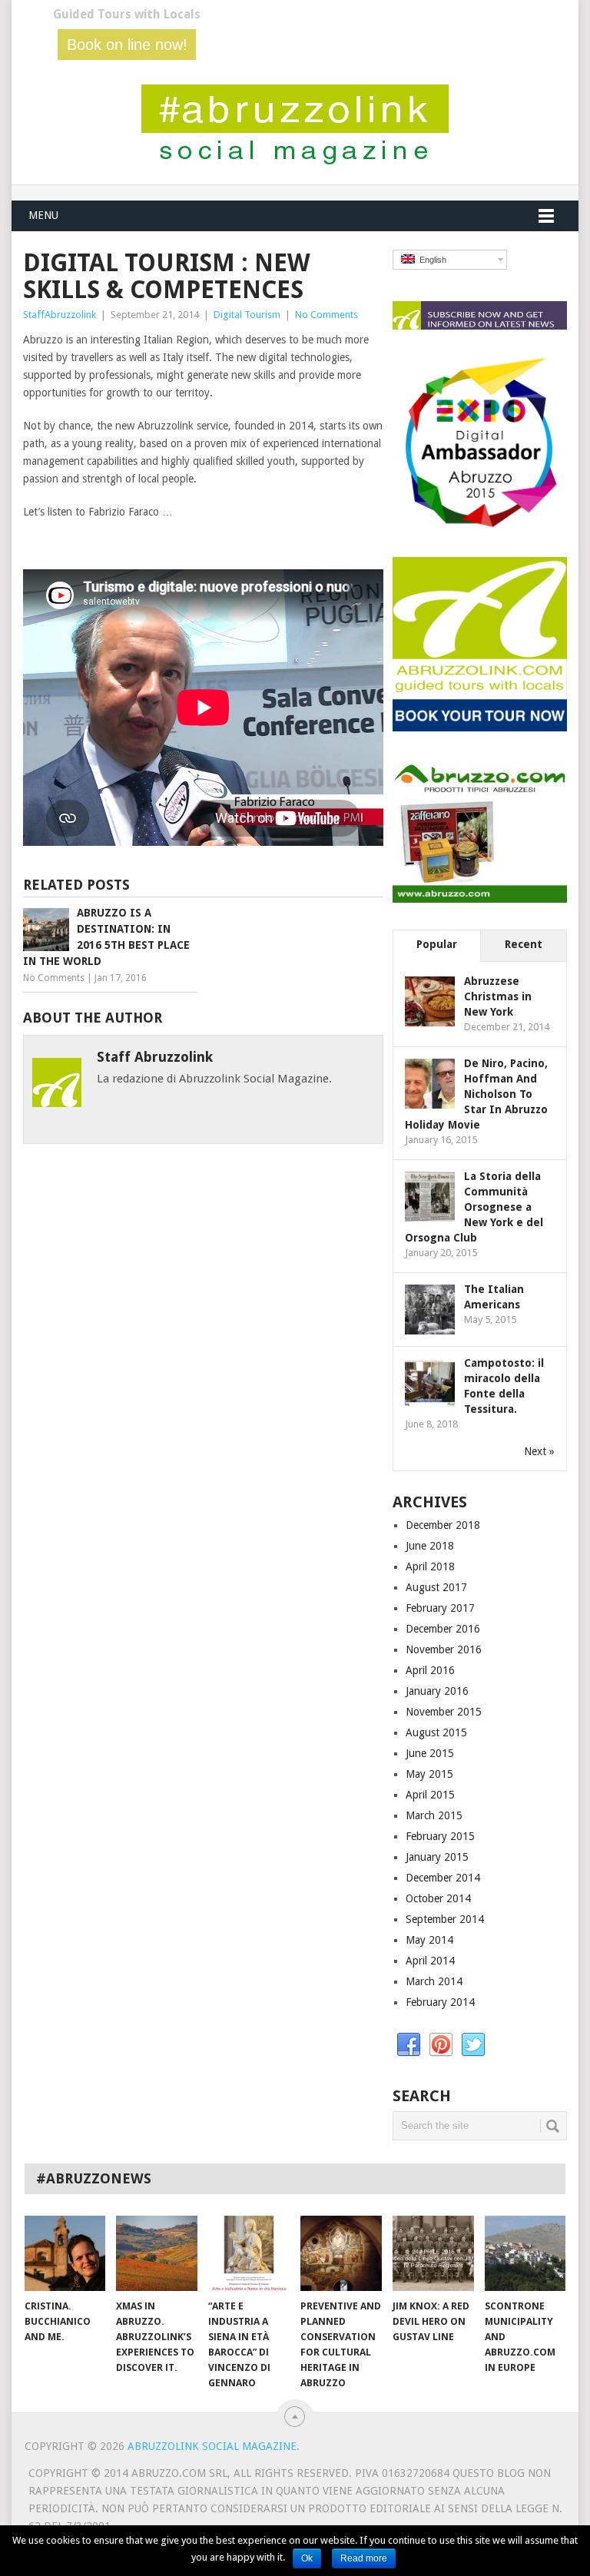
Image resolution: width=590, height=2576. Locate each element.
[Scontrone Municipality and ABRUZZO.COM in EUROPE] (525, 2253)
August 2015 (436, 1732)
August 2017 (436, 1587)
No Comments (326, 315)
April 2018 (430, 1566)
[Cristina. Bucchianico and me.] (65, 2253)
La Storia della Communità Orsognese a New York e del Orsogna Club (474, 1207)
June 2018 (430, 1546)
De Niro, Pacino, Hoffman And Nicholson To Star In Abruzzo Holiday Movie (476, 1094)
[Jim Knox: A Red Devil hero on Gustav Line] (433, 2253)
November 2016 (444, 1649)
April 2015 (430, 1795)
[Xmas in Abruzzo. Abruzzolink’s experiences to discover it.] (157, 2253)
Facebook (409, 2045)
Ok (307, 2558)
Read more (364, 2558)
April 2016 (430, 1670)
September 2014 (445, 1919)
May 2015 (429, 1774)
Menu (43, 215)
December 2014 (443, 1878)
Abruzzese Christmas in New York (498, 996)
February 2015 (440, 1836)
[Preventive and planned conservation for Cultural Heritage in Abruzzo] (341, 2253)
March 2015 (434, 1815)
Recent (524, 944)
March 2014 (434, 1981)
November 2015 (444, 1712)
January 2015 (437, 1857)
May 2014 (429, 1940)
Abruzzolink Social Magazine (212, 2446)
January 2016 (437, 1691)
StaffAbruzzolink (60, 315)
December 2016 (443, 1629)
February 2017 (440, 1608)
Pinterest (441, 2045)
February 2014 (440, 2002)
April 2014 (430, 1961)
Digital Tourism (247, 315)
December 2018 (443, 1525)
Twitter (473, 2045)
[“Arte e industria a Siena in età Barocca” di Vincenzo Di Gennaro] (249, 2253)
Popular (437, 944)
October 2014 (438, 1898)
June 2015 (430, 1753)
